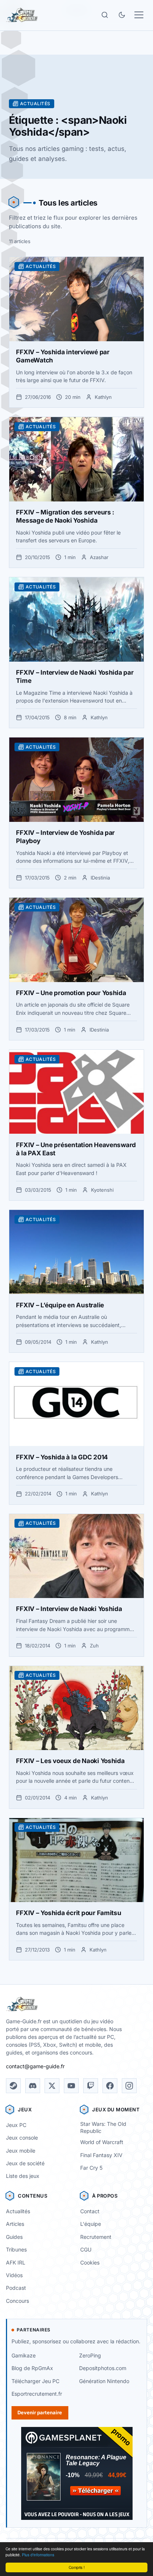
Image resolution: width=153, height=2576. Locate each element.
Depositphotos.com (103, 2368)
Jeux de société (25, 2163)
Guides (14, 2237)
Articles (15, 2224)
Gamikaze (24, 2355)
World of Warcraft (102, 2142)
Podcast (16, 2288)
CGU (86, 2249)
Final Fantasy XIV (101, 2155)
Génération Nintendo (104, 2381)
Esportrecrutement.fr (37, 2394)
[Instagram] (129, 2086)
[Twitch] (91, 2086)
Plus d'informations (38, 2555)
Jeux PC (16, 2125)
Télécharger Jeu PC (35, 2381)
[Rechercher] (105, 15)
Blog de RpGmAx (32, 2368)
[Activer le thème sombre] (122, 15)
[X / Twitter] (52, 2086)
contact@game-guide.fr (35, 2066)
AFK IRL (16, 2262)
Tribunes (16, 2249)
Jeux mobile (21, 2151)
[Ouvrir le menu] (139, 15)
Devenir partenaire (40, 2412)
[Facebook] (110, 2086)
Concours (17, 2301)
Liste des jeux (23, 2176)
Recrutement (96, 2237)
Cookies (90, 2262)
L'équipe (91, 2224)
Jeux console (22, 2138)
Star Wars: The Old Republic (103, 2127)
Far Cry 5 (91, 2168)
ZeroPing (90, 2355)
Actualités (18, 2211)
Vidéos (14, 2275)
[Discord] (33, 2086)
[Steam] (13, 2086)
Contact (90, 2211)
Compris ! (77, 2567)
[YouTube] (71, 2086)
